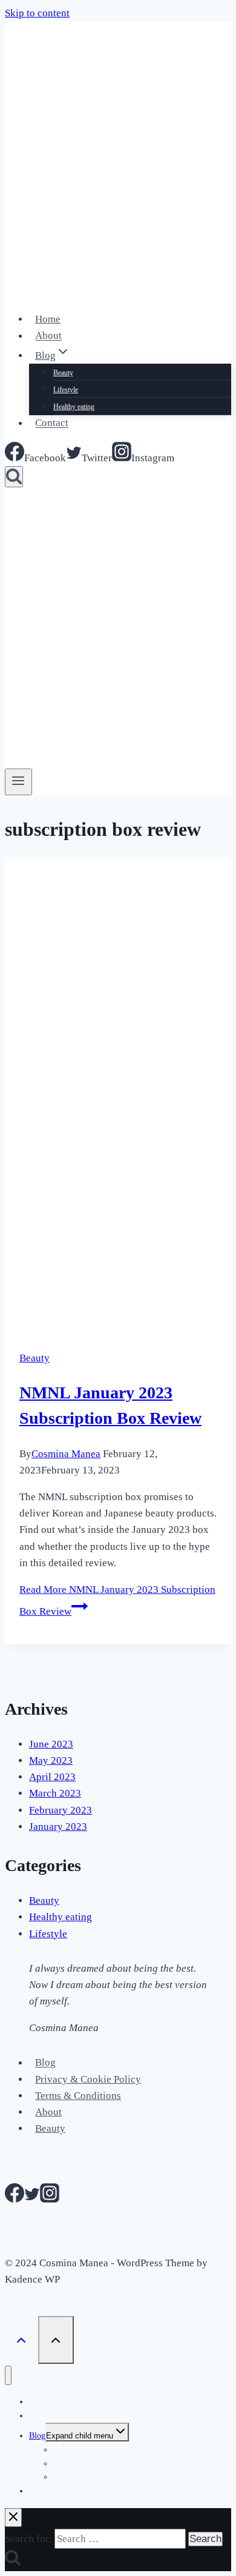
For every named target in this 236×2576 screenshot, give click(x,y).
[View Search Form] (14, 477)
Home (48, 319)
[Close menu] (8, 2376)
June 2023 (51, 1744)
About (48, 336)
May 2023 (51, 1760)
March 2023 (55, 1793)
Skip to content (37, 13)
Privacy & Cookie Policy (88, 2079)
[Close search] (13, 2518)
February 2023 (61, 1810)
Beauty (63, 373)
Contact (52, 423)
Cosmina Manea (66, 1454)
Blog (45, 2063)
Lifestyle (66, 390)
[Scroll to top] (21, 2340)
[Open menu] (18, 782)
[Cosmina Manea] (80, 292)
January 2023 (58, 1827)
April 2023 (52, 1777)
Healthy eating (74, 407)
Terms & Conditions (78, 2096)
